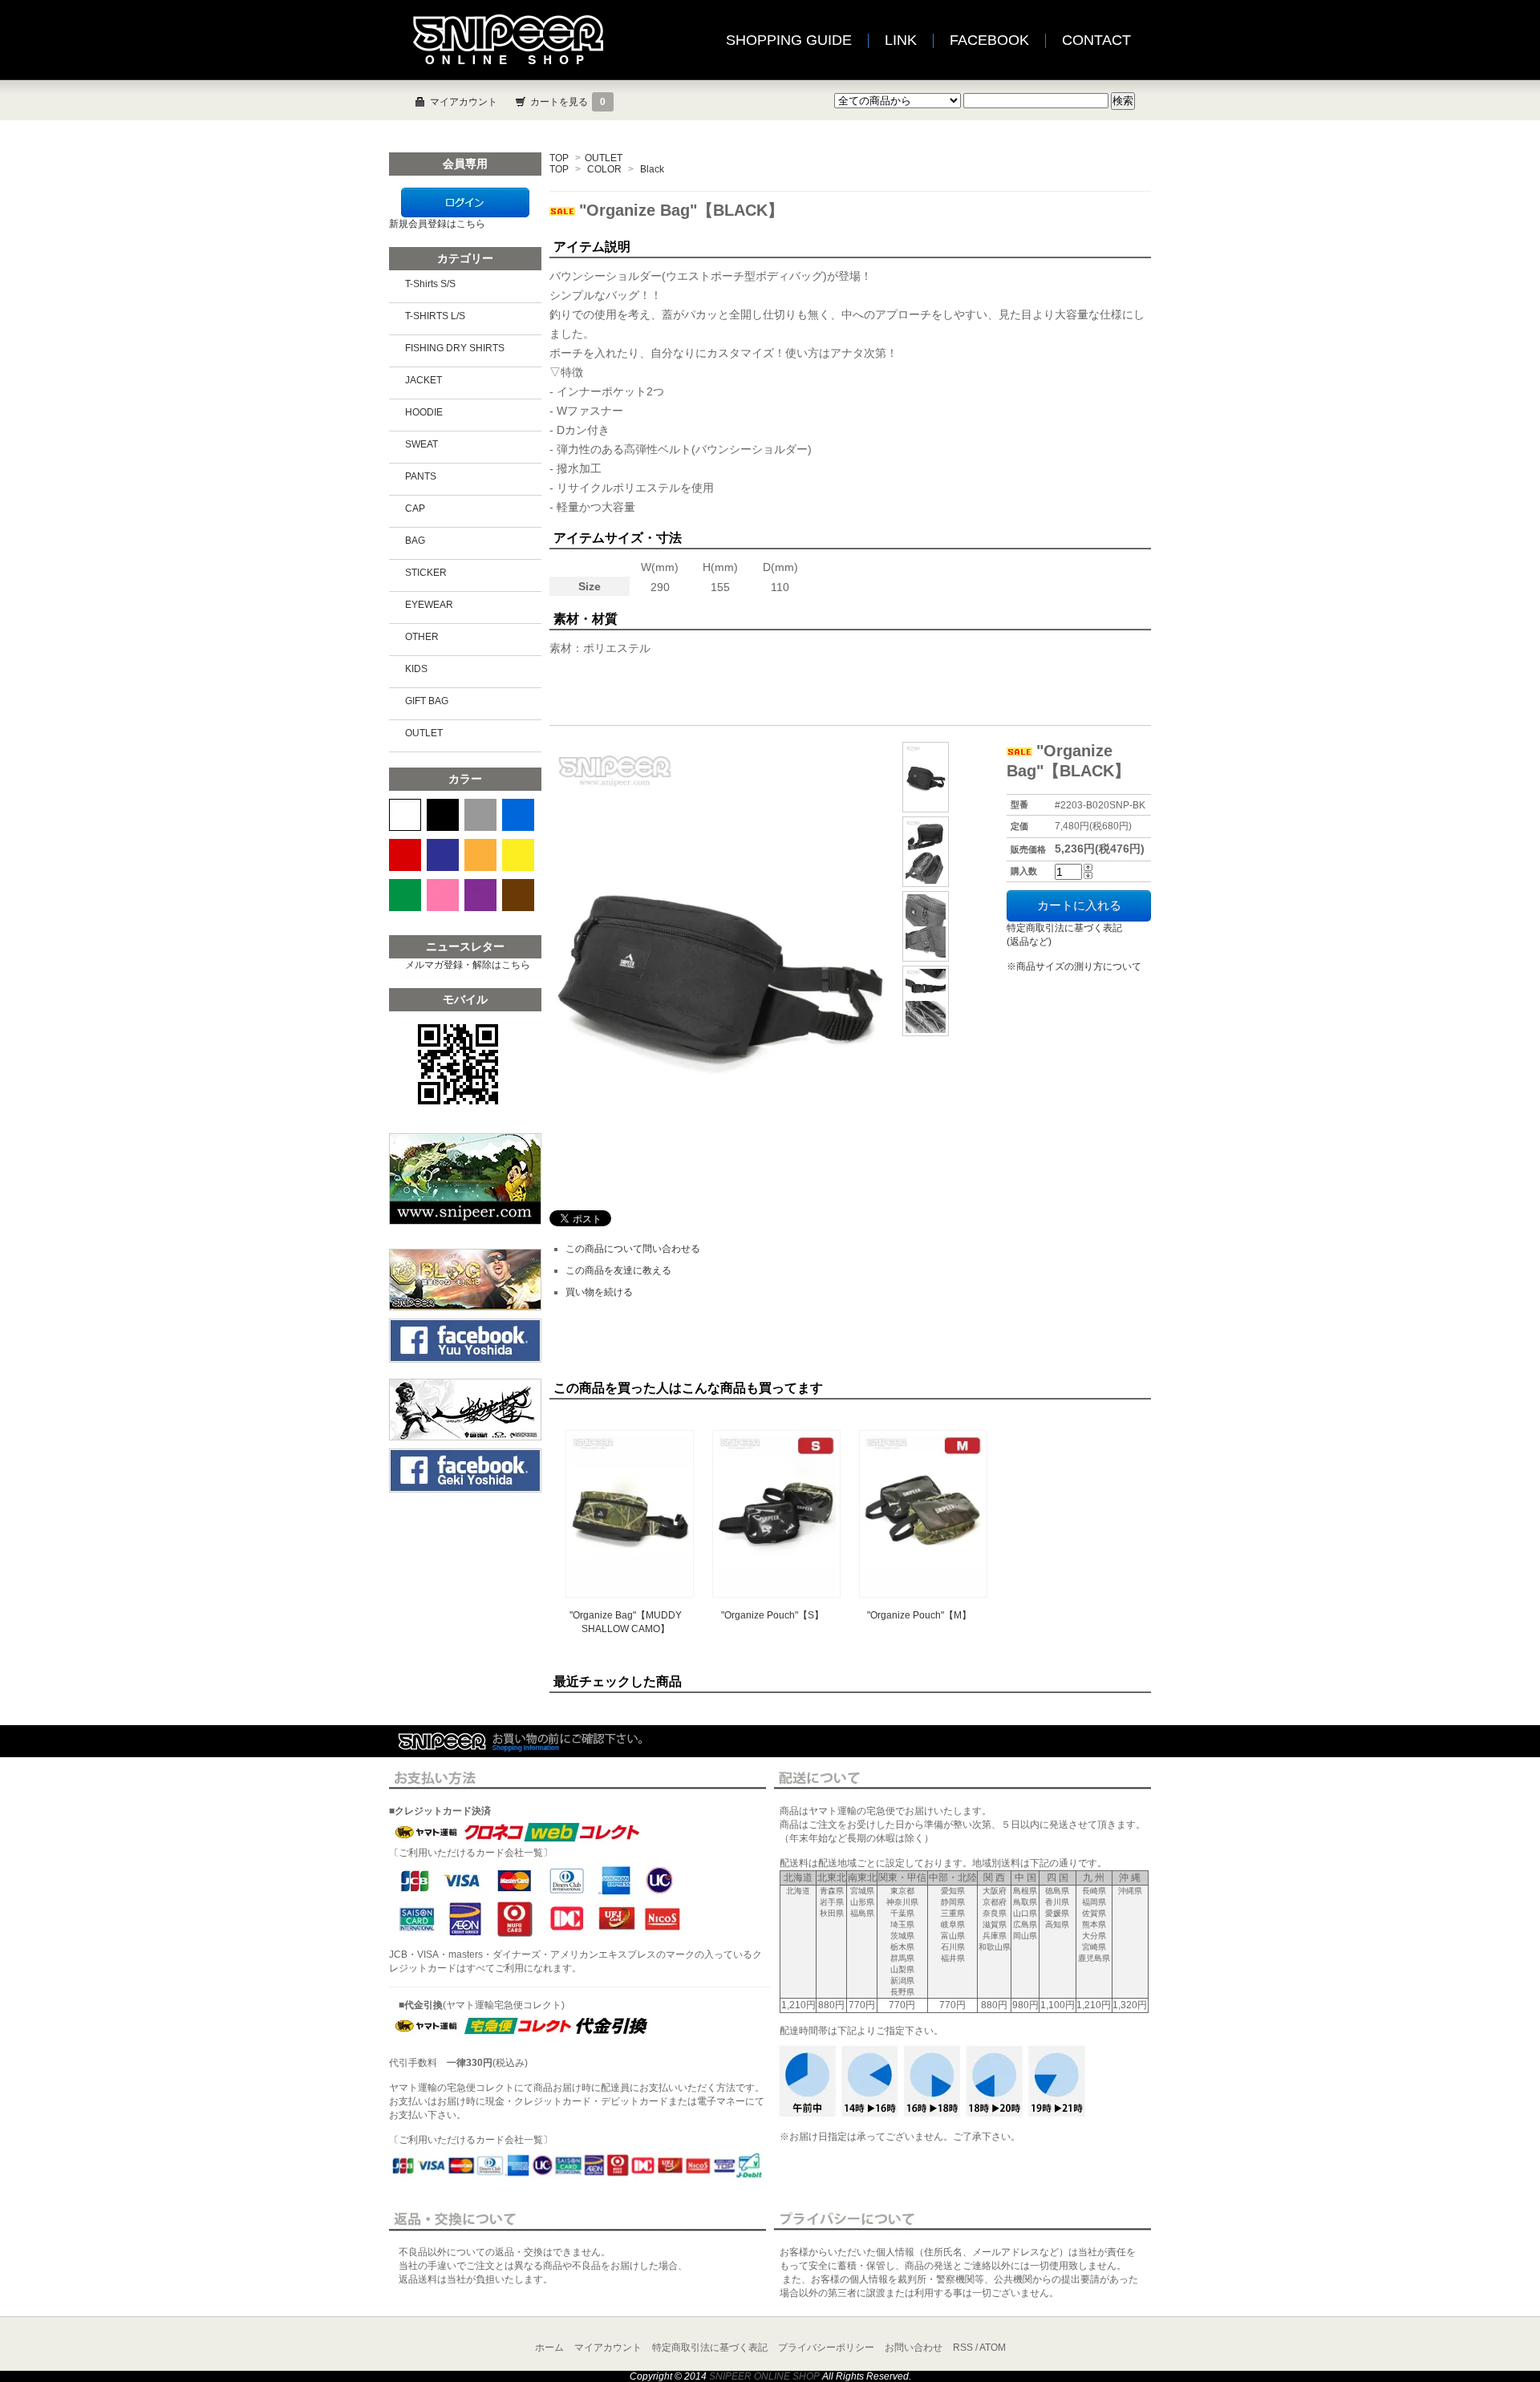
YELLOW (518, 855)
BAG (415, 541)
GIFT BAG (427, 701)
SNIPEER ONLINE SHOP (764, 2376)
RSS (963, 2348)
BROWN (518, 895)
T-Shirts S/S (430, 284)
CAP (415, 508)
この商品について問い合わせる (633, 1249)
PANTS (421, 476)
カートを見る (568, 102)
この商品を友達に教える (618, 1270)
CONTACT (1096, 40)
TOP (559, 158)
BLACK (443, 815)
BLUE (518, 815)
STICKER (426, 573)
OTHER (422, 637)
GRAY (480, 815)
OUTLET (604, 158)
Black (652, 169)
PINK (443, 895)
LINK (901, 40)
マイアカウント (464, 102)
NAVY (443, 855)
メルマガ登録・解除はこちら (468, 965)
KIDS (416, 669)
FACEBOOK (989, 40)
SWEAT (421, 444)
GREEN (405, 895)
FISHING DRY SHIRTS (455, 348)
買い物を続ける (599, 1292)
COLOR (604, 169)
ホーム (549, 2348)
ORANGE (480, 855)
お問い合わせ (914, 2348)
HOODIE (424, 412)
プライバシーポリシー (826, 2348)
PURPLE (480, 895)
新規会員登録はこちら (437, 224)
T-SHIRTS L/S (435, 316)
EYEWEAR (429, 605)
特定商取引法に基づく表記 (710, 2348)
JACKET (423, 380)
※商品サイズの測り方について (1074, 966)
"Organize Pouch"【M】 (919, 1615)
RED (405, 855)
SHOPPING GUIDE (789, 40)
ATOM (993, 2348)
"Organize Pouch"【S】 (772, 1615)
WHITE (405, 815)
